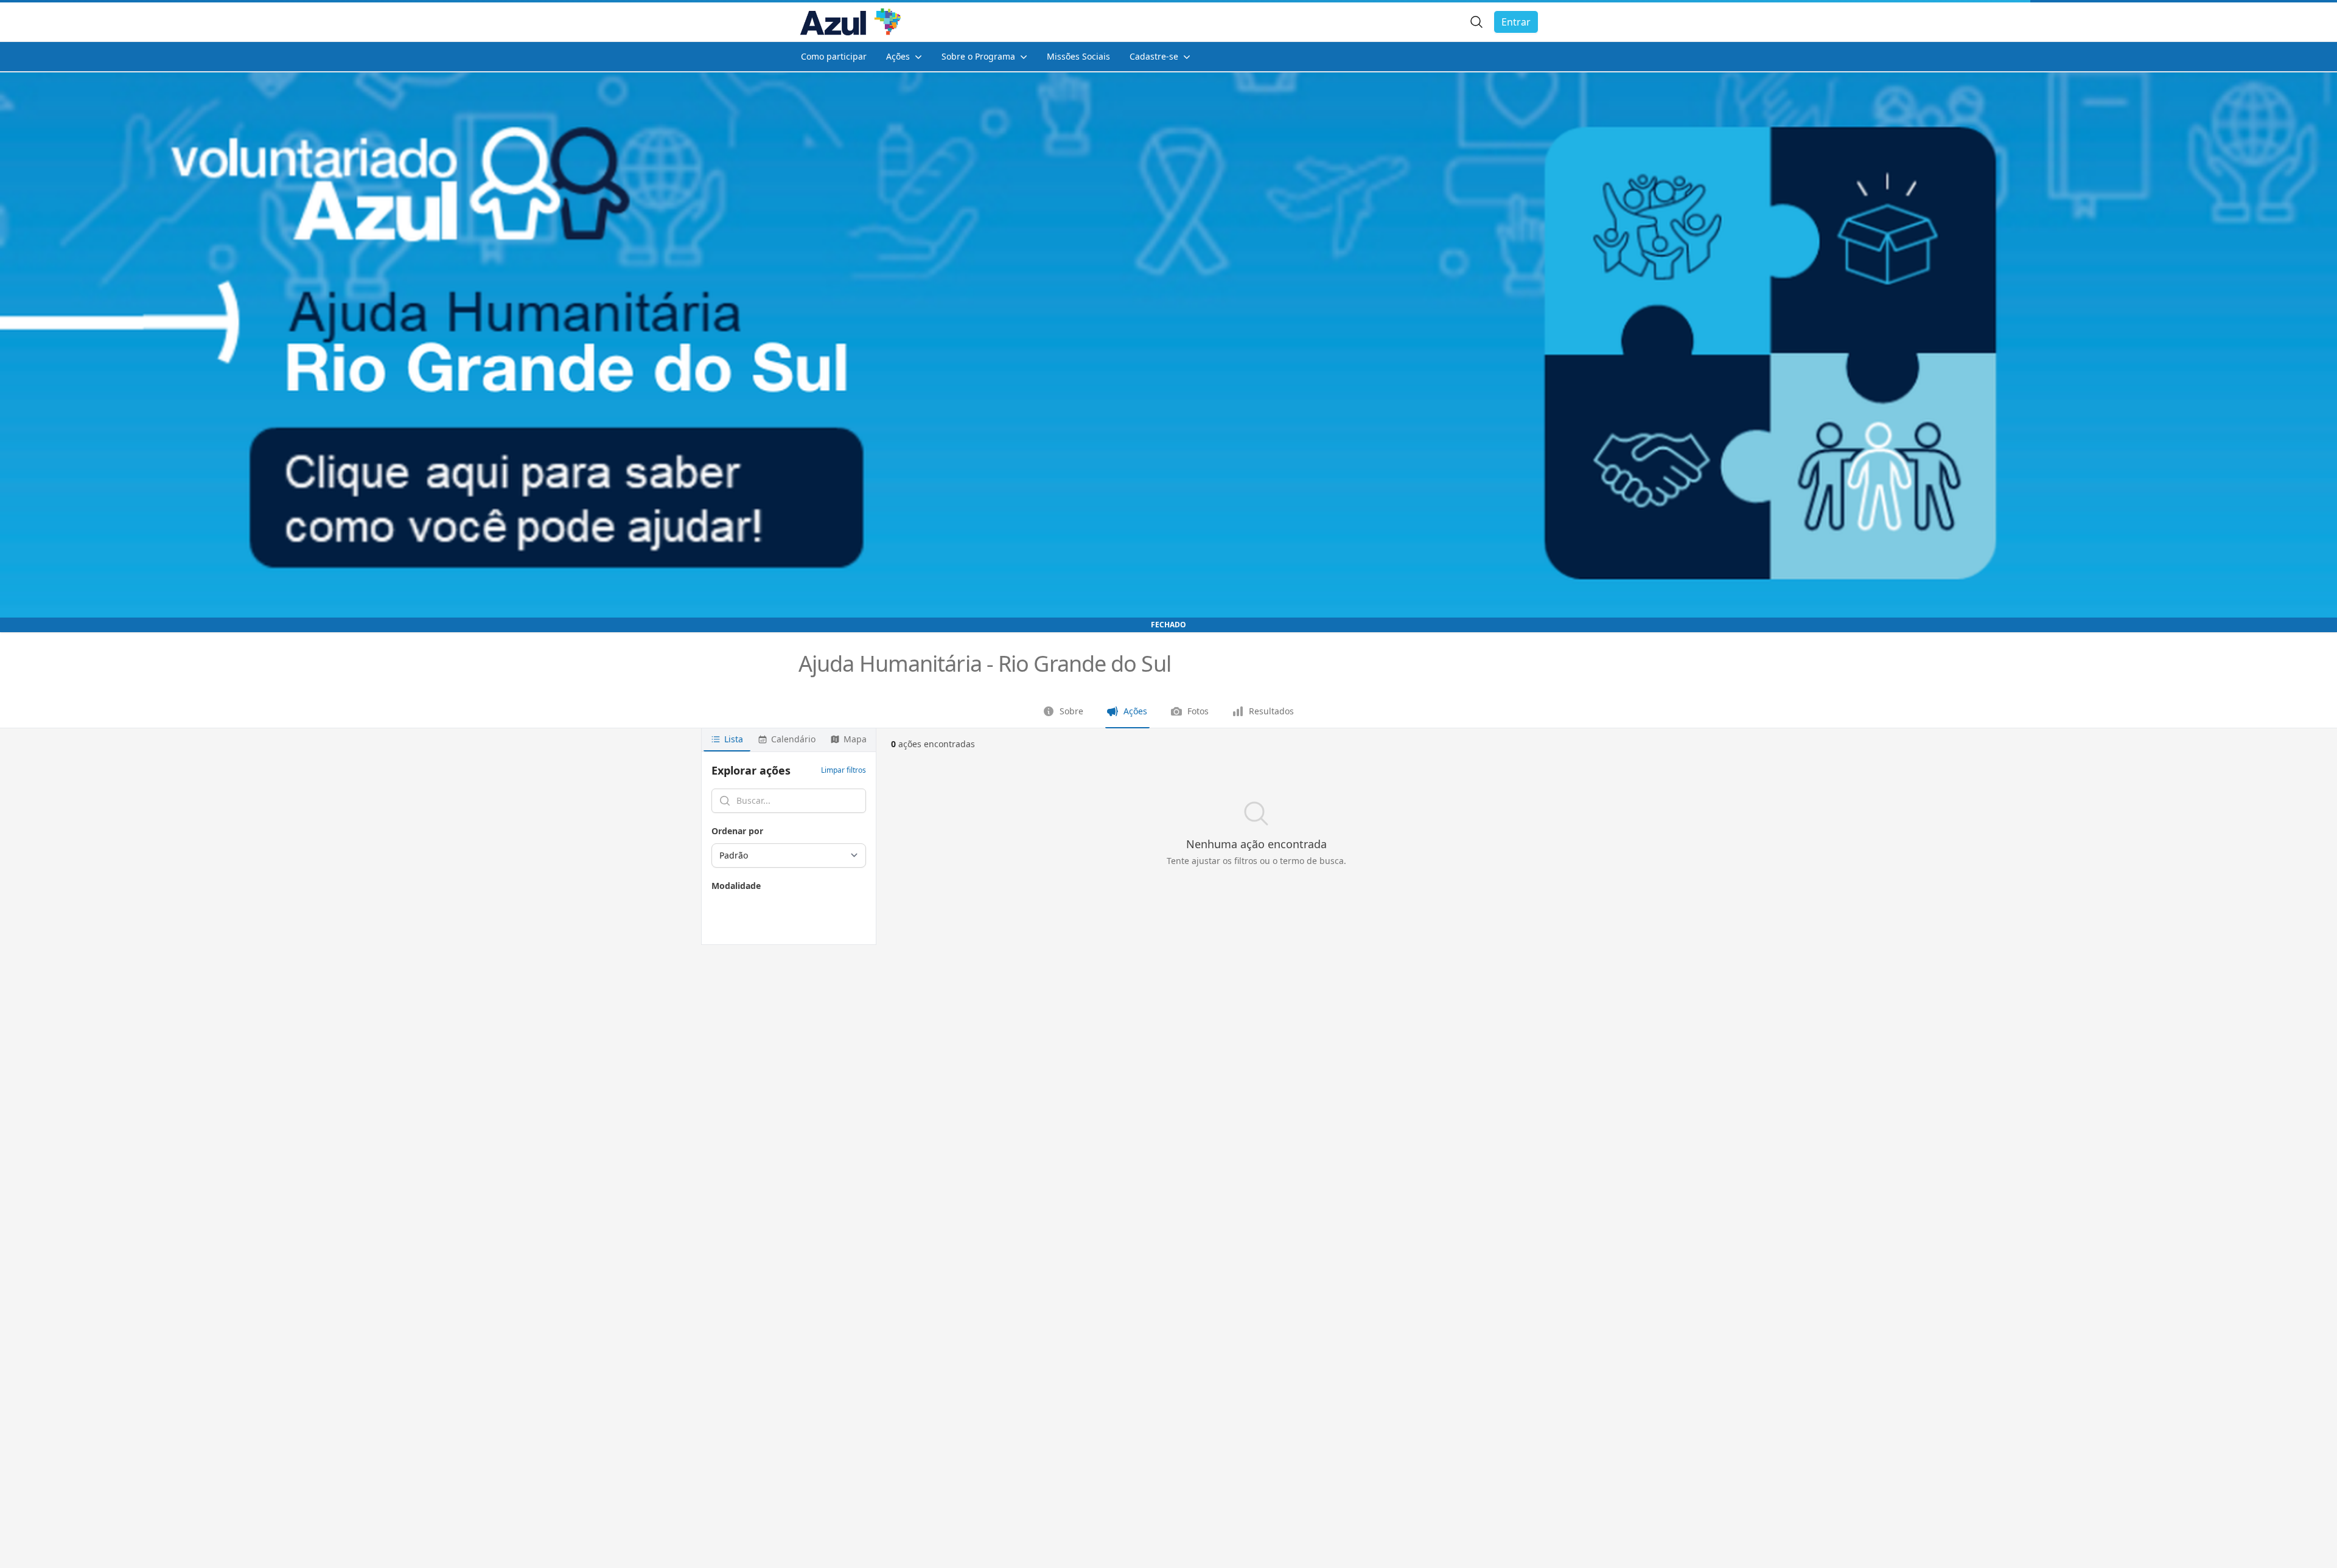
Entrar (1516, 22)
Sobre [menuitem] (1071, 711)
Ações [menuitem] (1135, 711)
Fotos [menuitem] (1198, 711)
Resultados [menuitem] (1271, 711)
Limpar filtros (844, 770)
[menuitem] (834, 57)
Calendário (793, 739)
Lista (734, 739)
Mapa (855, 739)
